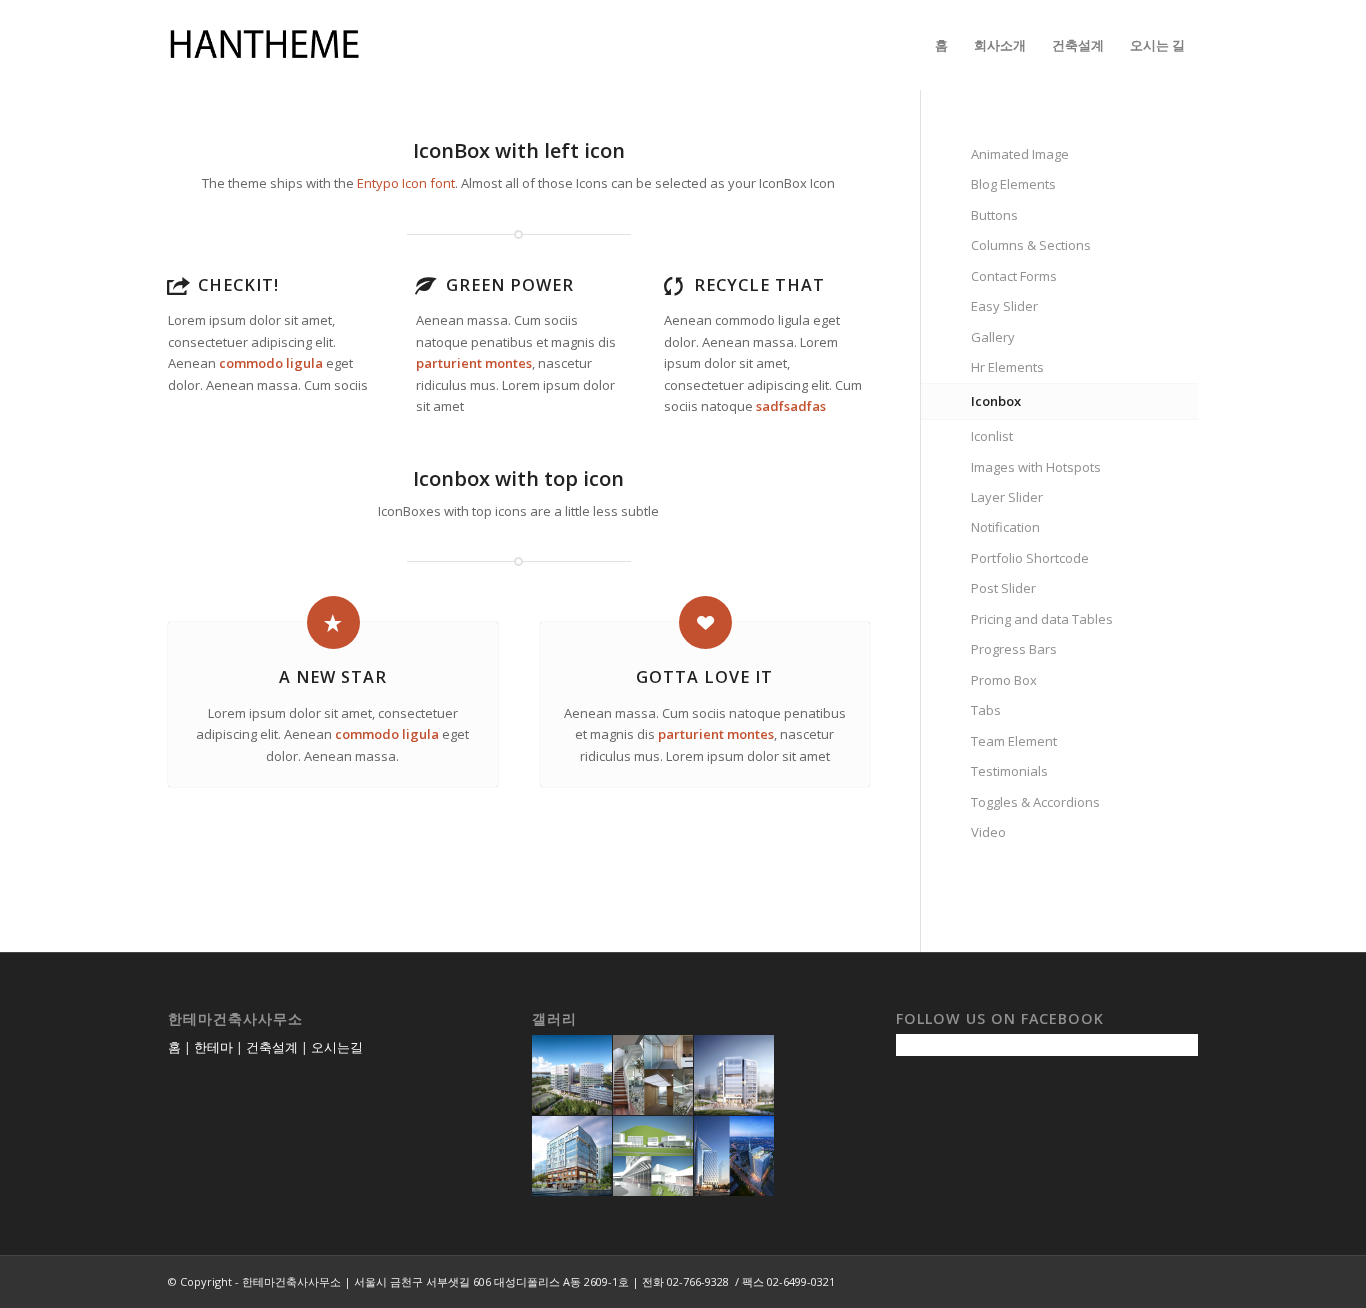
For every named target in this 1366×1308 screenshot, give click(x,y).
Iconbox (996, 401)
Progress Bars (1014, 649)
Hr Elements (1007, 367)
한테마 (213, 1047)
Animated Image (1020, 154)
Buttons (994, 215)
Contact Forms (1014, 276)
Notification (1005, 527)
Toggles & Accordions (1035, 802)
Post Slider (1003, 588)
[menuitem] (941, 45)
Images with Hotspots (1036, 467)
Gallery (993, 337)
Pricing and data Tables (1042, 619)
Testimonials (1009, 771)
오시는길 (337, 1047)
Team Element (1014, 741)
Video (988, 832)
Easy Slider (1004, 306)
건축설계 (272, 1047)
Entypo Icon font (406, 183)
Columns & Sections (1031, 245)
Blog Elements (1013, 184)
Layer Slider (1007, 497)
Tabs (986, 710)
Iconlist (992, 436)
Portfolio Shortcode (1030, 558)
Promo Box (1004, 680)
